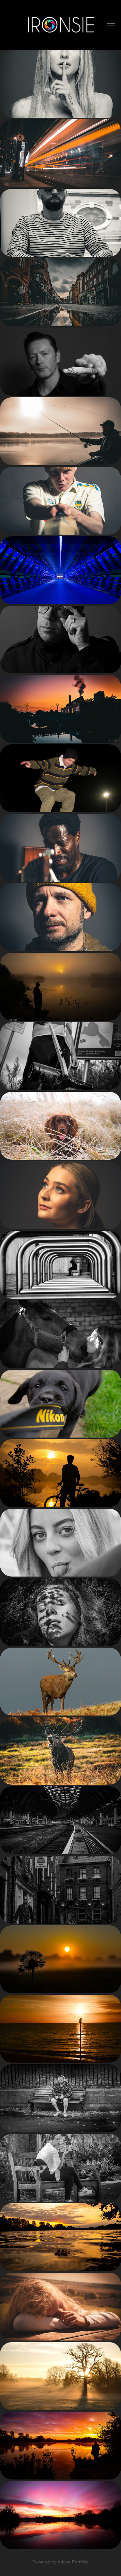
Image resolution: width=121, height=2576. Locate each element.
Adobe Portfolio (73, 2562)
